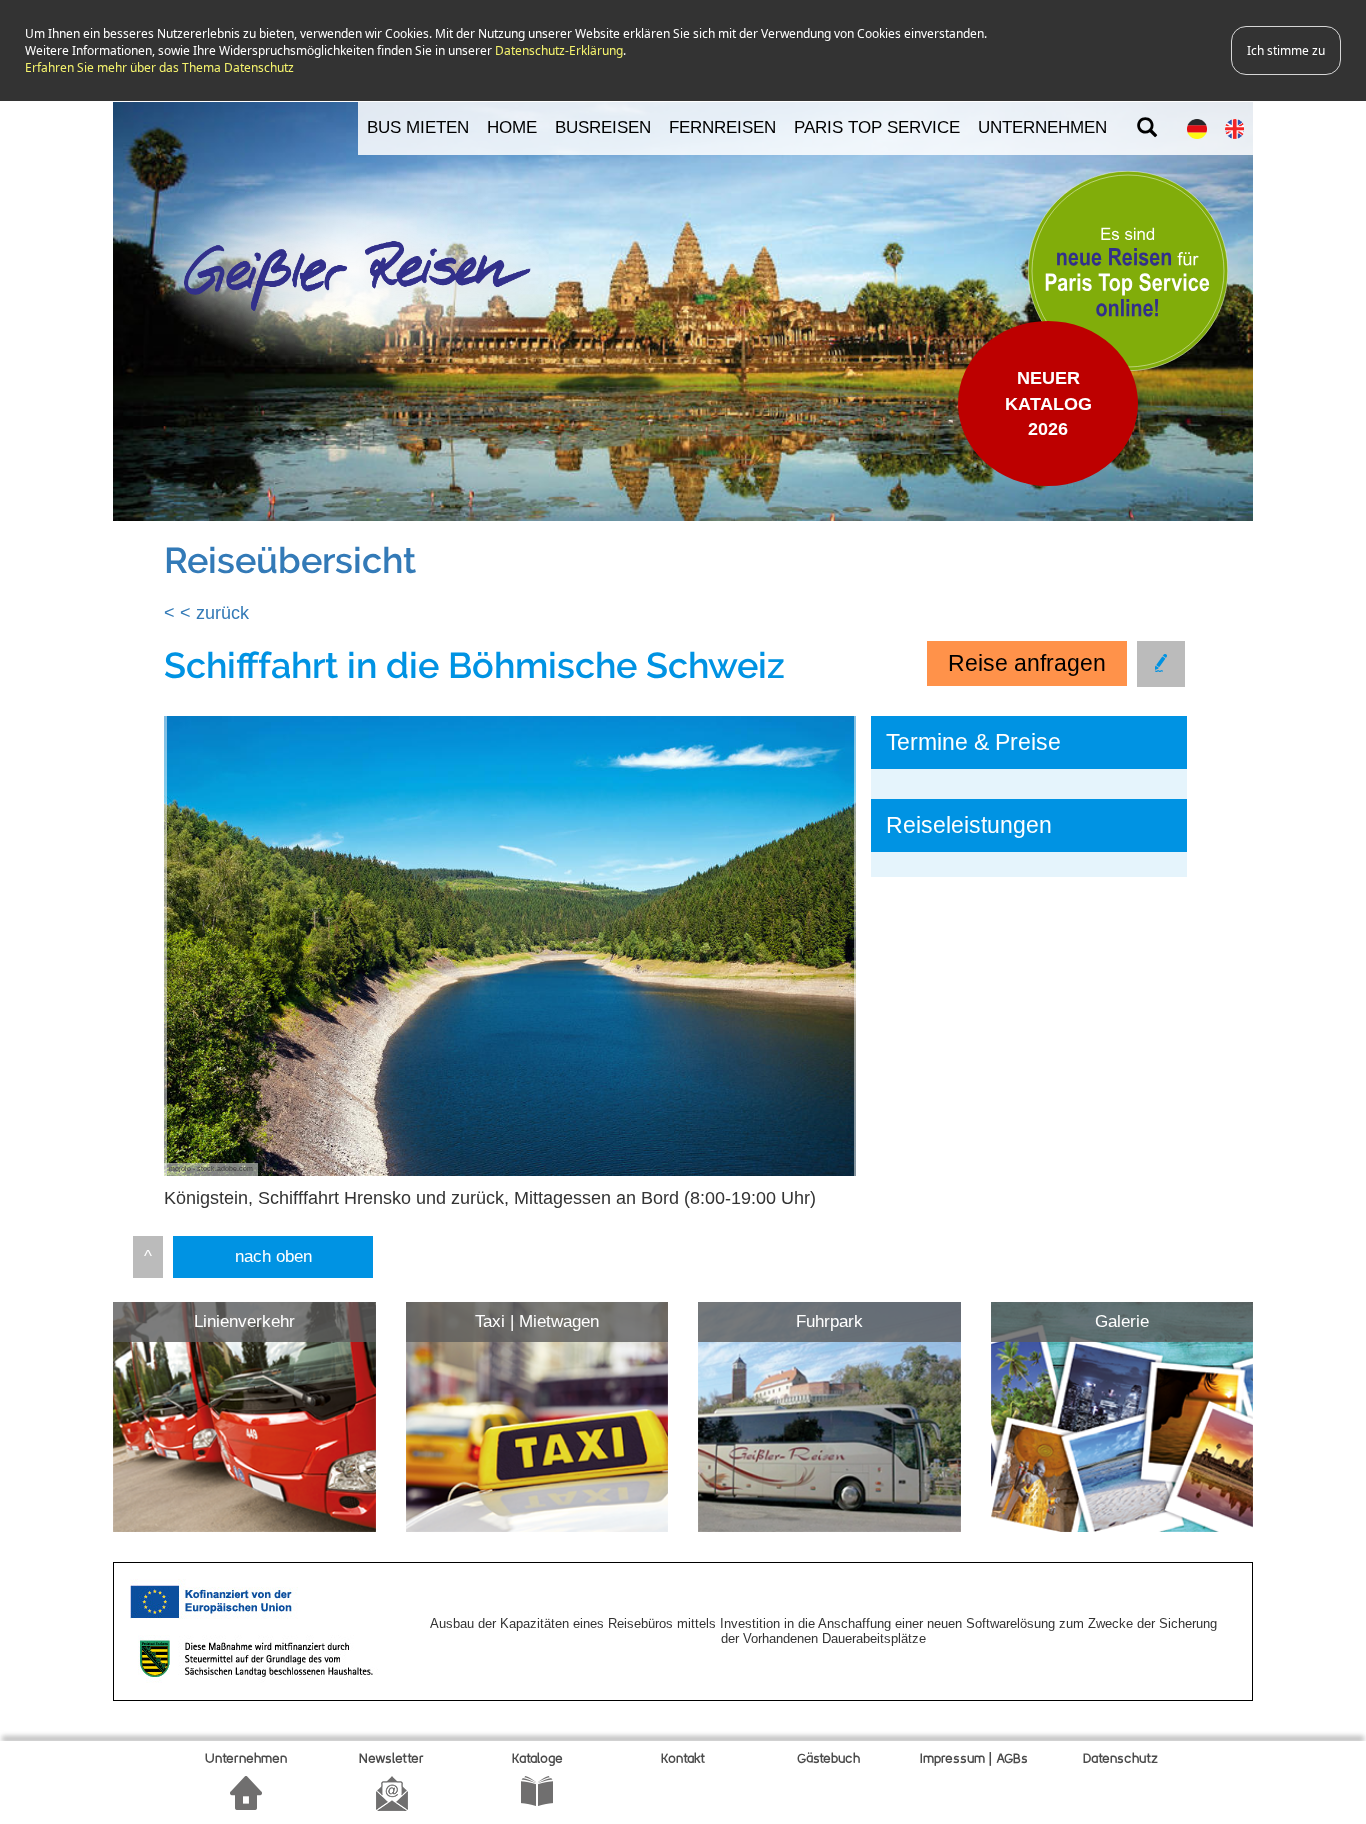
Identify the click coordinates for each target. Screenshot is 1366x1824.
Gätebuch (828, 1759)
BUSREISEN (603, 127)
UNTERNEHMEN (1042, 127)
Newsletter (391, 1759)
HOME (512, 127)
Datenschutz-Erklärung (559, 50)
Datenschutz (1120, 1759)
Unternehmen (246, 1759)
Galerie (1122, 1321)
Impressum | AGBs (974, 1759)
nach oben (273, 1256)
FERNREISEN (722, 127)
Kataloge (537, 1759)
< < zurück (206, 613)
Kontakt (683, 1759)
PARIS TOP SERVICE (877, 127)
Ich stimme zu (1286, 50)
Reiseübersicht (290, 560)
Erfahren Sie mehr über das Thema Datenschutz (159, 67)
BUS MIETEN (418, 127)
